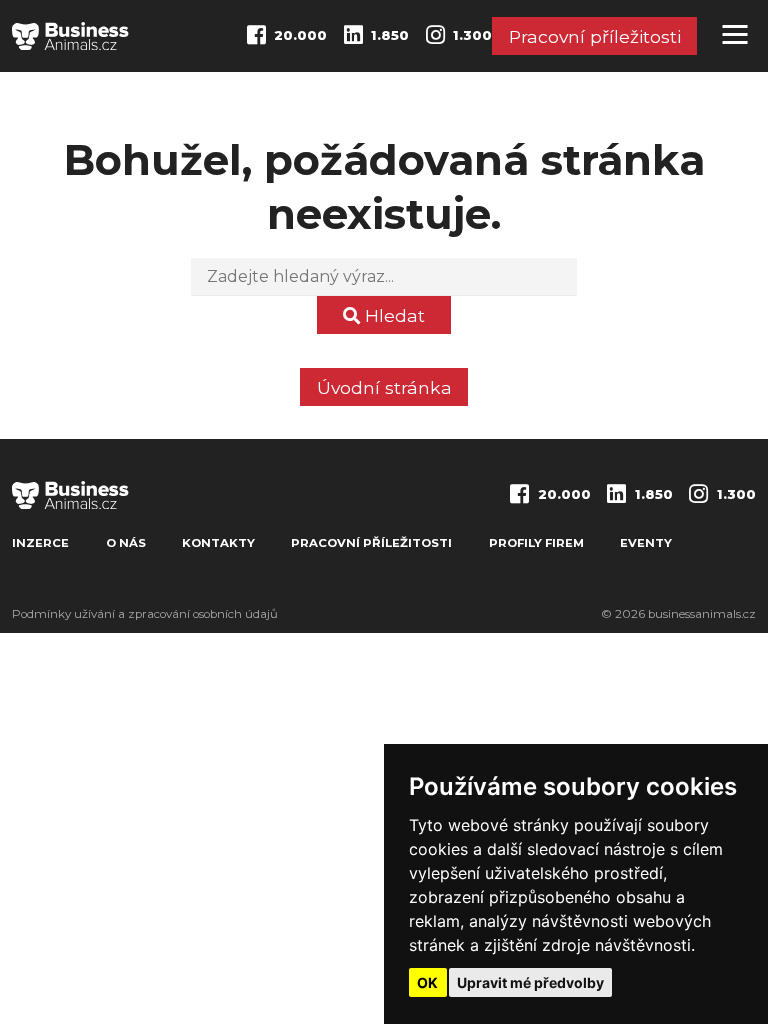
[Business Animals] (70, 36)
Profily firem (536, 543)
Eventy (646, 543)
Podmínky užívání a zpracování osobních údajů (145, 614)
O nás (126, 543)
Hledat (392, 315)
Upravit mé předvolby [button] (530, 982)
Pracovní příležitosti (595, 36)
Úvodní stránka (384, 387)
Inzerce (40, 543)
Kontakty (218, 543)
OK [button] (427, 982)
